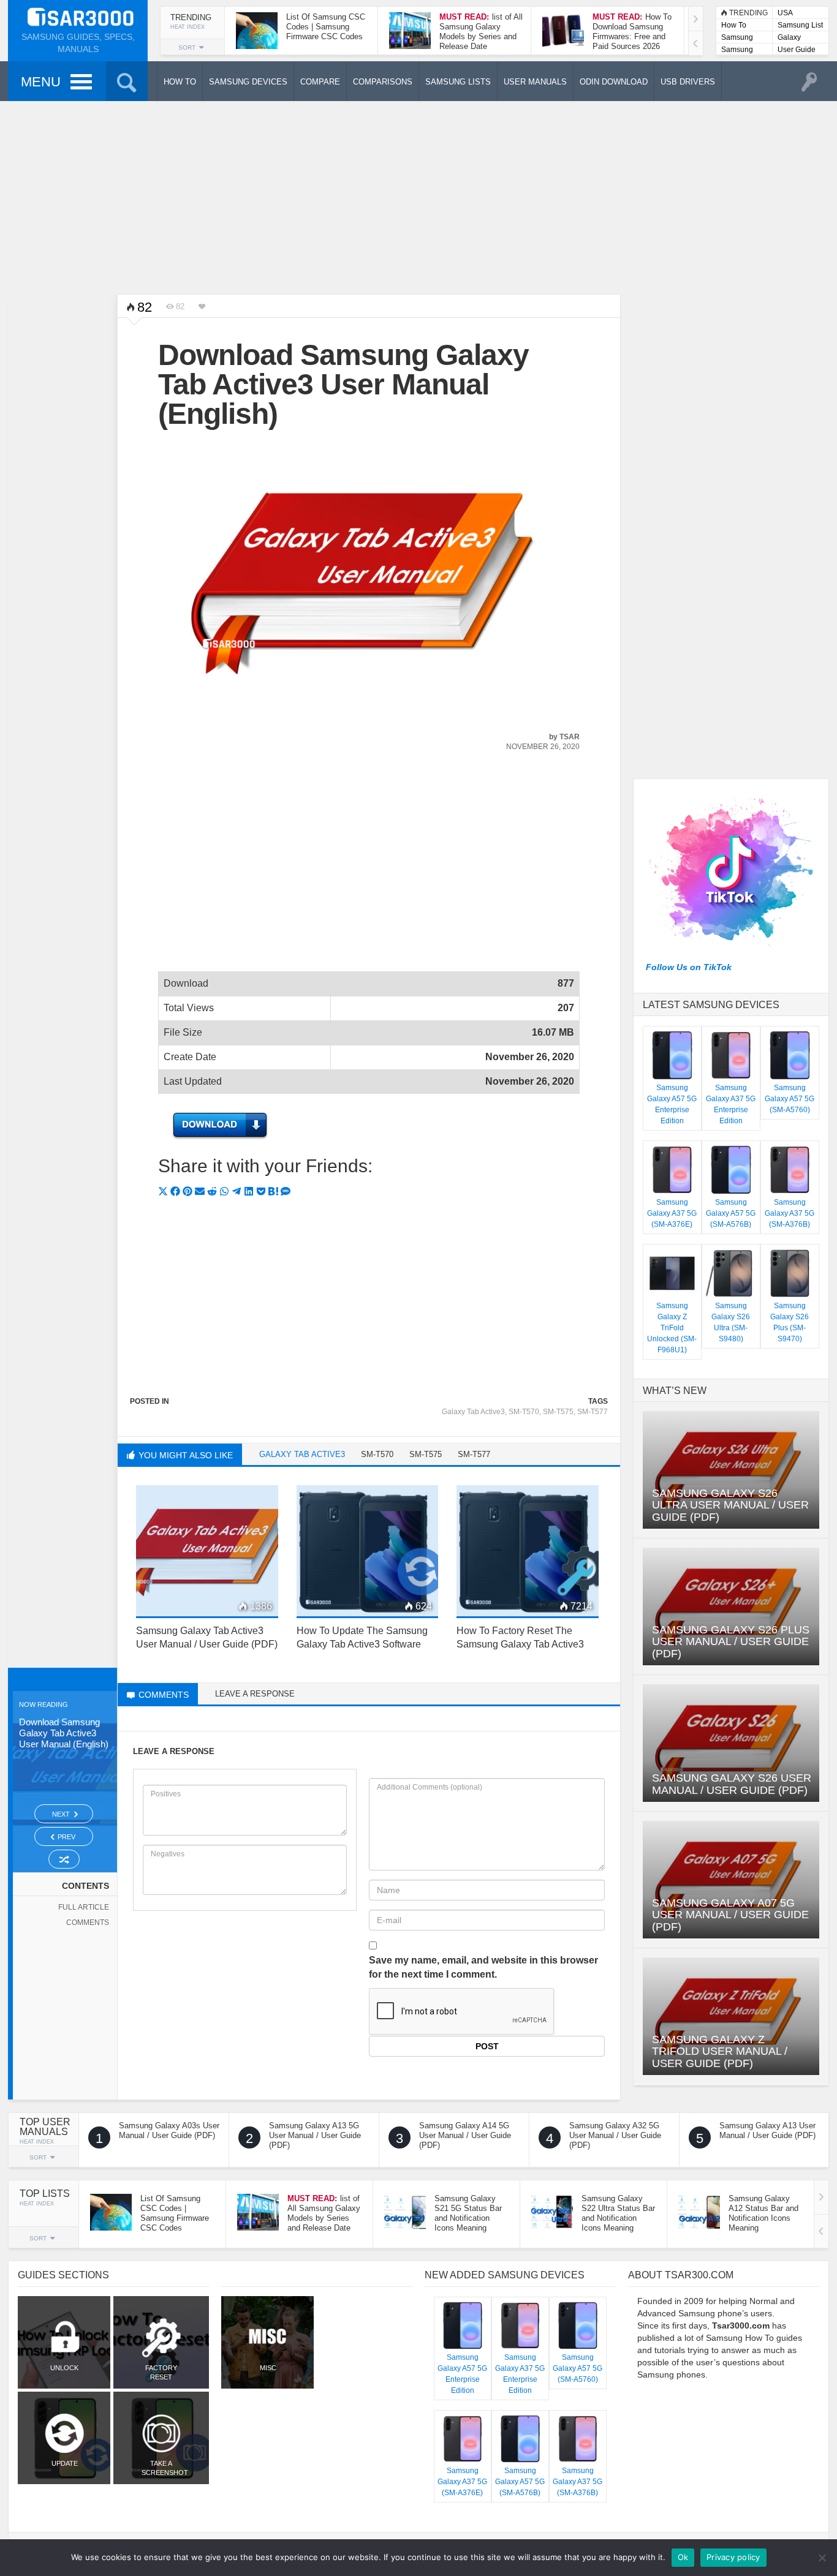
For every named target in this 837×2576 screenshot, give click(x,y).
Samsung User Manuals (737, 51)
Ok (683, 2557)
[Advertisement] (418, 196)
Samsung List (800, 25)
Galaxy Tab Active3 (473, 1412)
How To (734, 25)
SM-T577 (593, 1412)
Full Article (84, 1907)
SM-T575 (558, 1412)
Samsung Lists (737, 38)
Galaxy (789, 37)
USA (785, 13)
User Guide (797, 50)
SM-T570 (524, 1412)
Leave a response (255, 1694)
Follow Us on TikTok (689, 967)
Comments (88, 1923)
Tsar (570, 737)
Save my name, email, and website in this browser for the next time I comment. (483, 1967)
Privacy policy (733, 2557)
